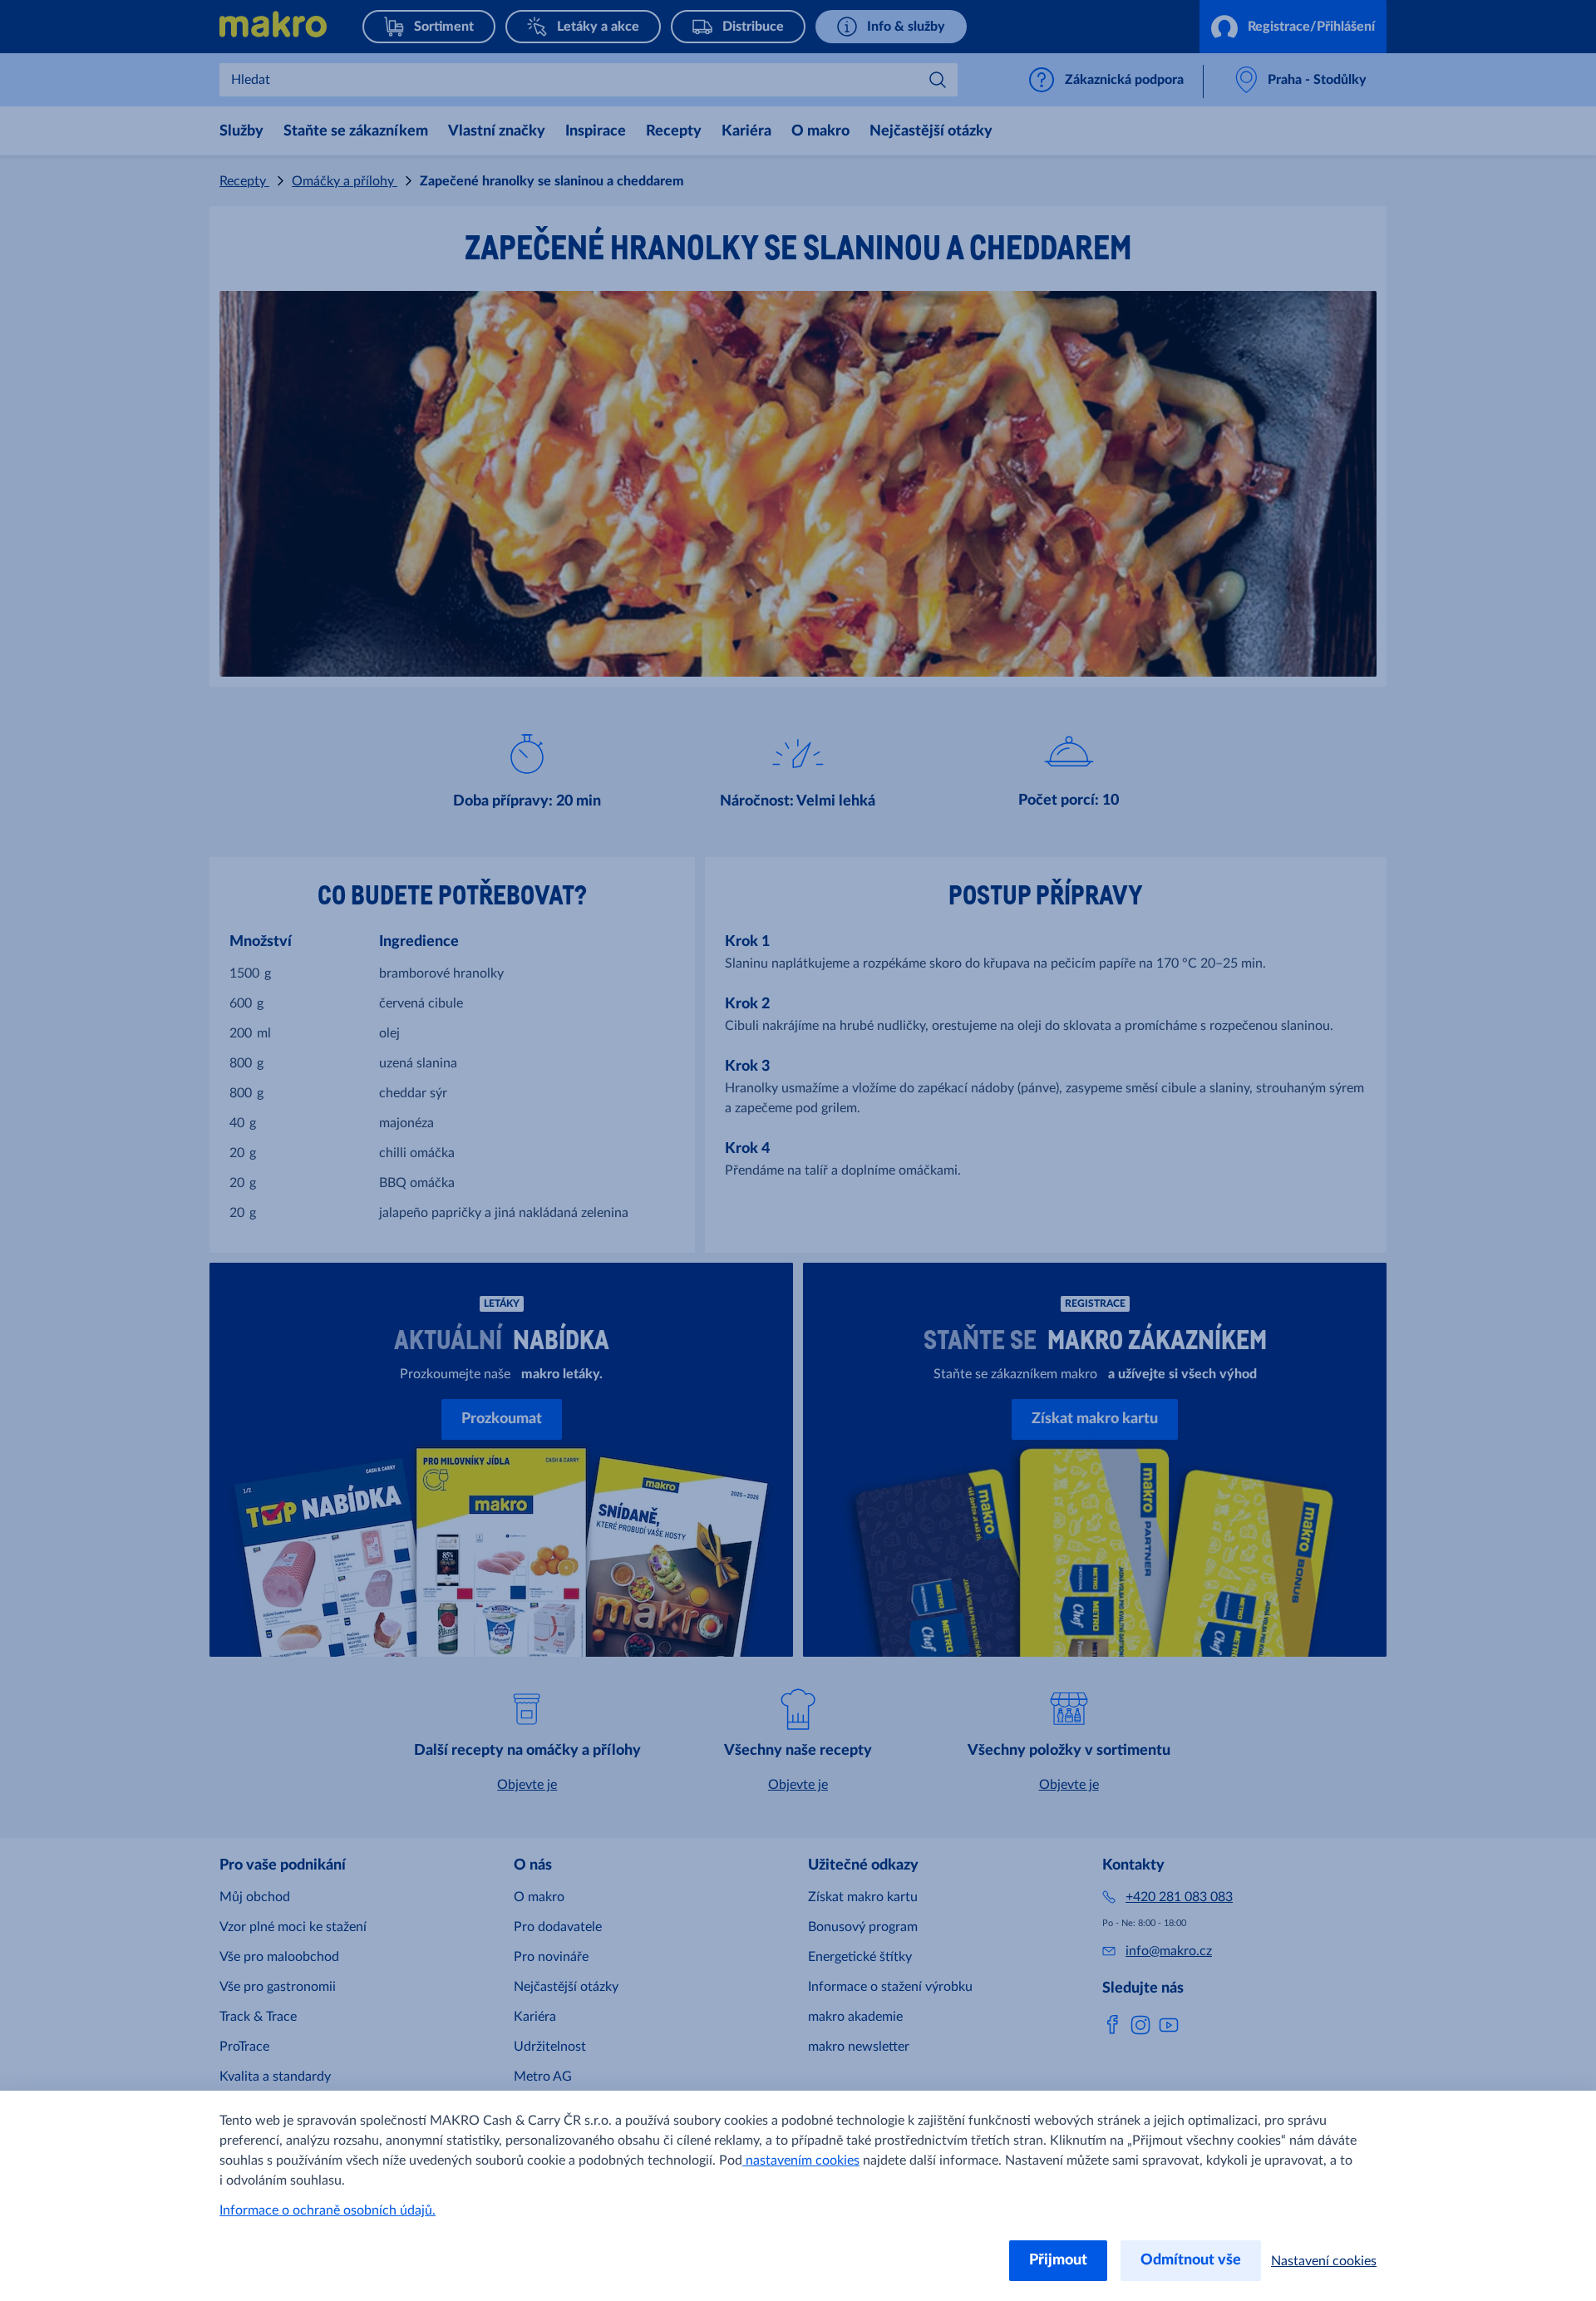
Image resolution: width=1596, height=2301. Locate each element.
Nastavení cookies (1324, 2261)
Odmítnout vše (1191, 2260)
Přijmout (1058, 2260)
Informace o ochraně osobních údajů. (328, 2210)
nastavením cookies (801, 2161)
